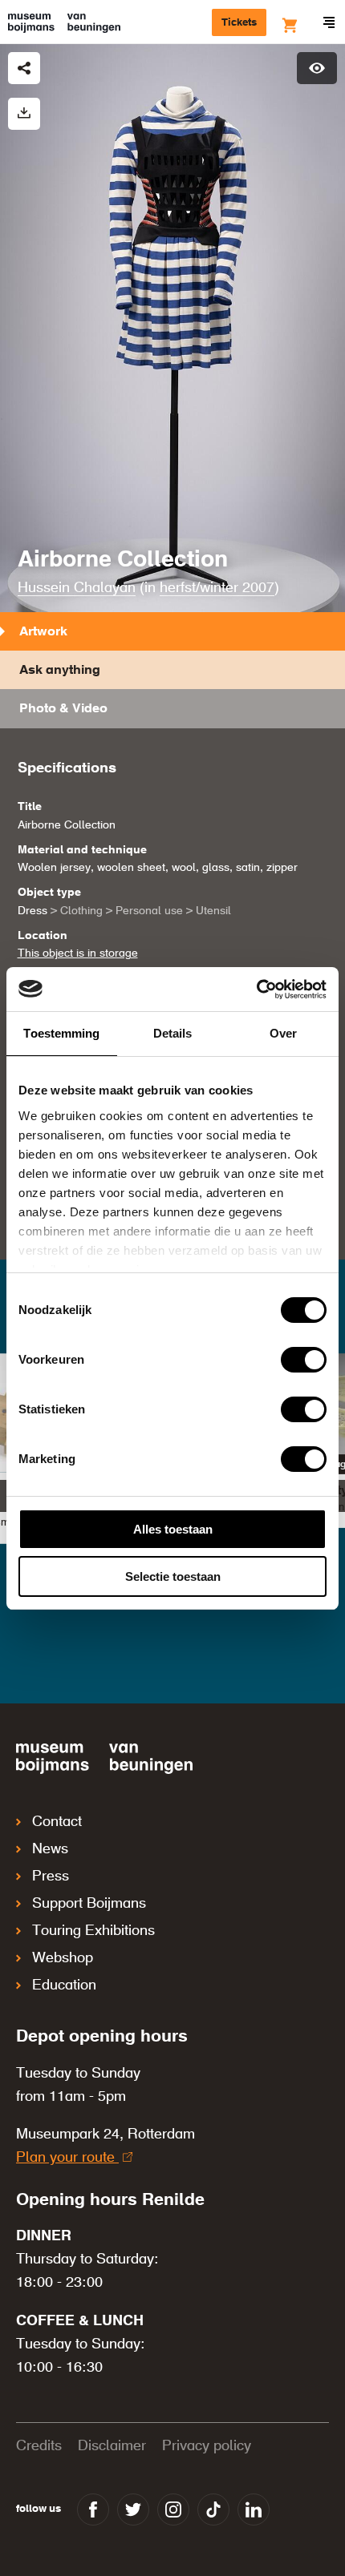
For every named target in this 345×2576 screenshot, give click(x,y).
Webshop (63, 2205)
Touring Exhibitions (93, 2178)
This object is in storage (78, 953)
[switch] (304, 1360)
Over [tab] (283, 1033)
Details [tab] (173, 1033)
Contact (57, 2069)
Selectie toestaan (173, 1576)
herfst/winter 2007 (217, 588)
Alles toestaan (173, 1529)
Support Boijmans (89, 2151)
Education (64, 2232)
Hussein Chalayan (77, 588)
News (50, 2096)
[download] (24, 114)
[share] (24, 68)
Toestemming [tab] (61, 1033)
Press (51, 2123)
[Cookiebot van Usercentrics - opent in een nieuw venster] (256, 990)
